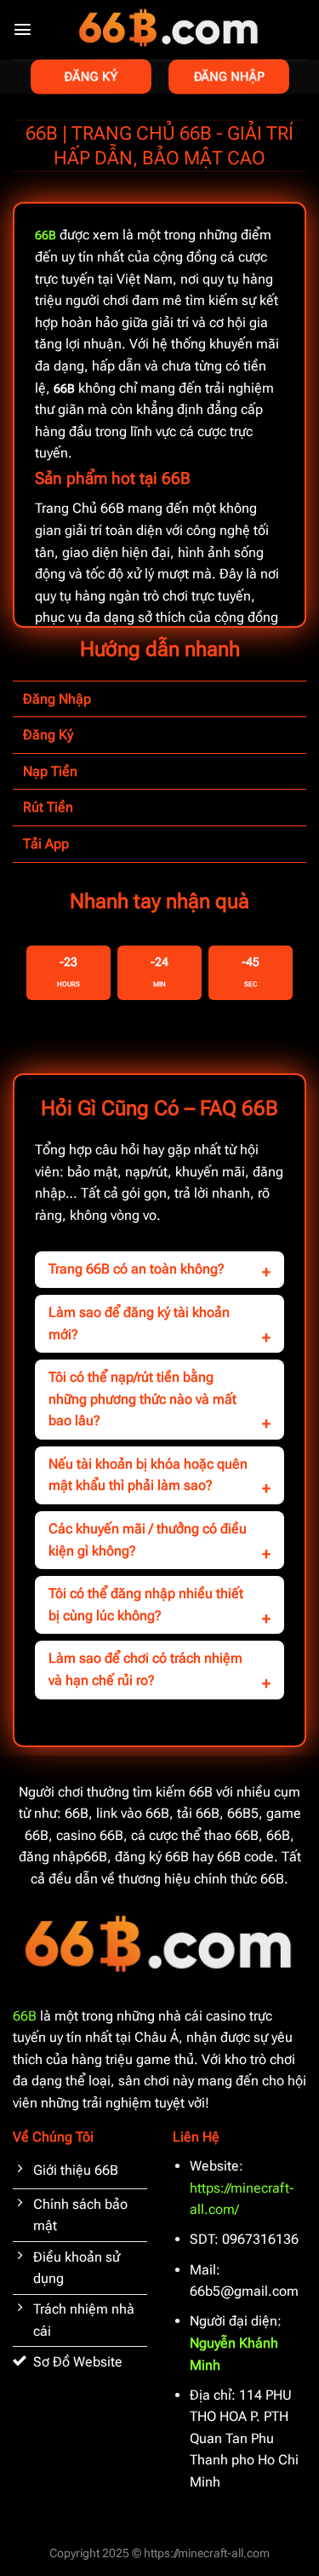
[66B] (169, 30)
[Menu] (23, 29)
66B (25, 2016)
